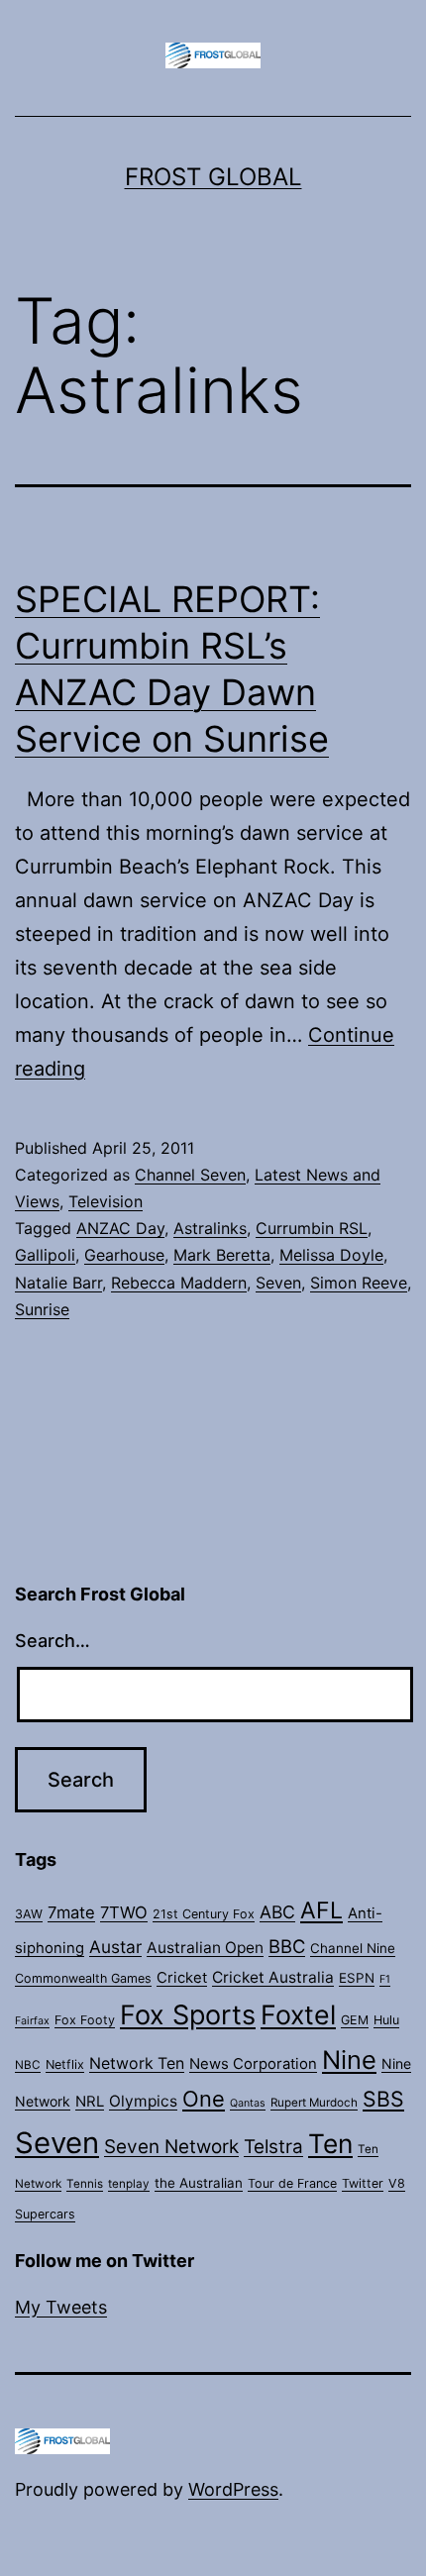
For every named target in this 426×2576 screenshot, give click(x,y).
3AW (29, 1914)
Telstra (273, 2147)
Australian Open (205, 1948)
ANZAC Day (120, 1228)
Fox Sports (188, 2015)
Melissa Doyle (331, 1255)
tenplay (129, 2184)
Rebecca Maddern (179, 1283)
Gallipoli (45, 1255)
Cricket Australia (273, 1977)
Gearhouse (124, 1255)
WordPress (233, 2489)
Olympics (143, 2101)
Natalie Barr (58, 1283)
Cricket (182, 1978)
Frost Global (213, 177)
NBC (28, 2065)
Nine (349, 2060)
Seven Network (171, 2147)
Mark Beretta (222, 1255)
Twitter (363, 2183)
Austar (115, 1947)
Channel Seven (190, 1175)
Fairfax (32, 2021)
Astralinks (210, 1228)
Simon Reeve (359, 1283)
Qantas (248, 2103)
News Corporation (253, 2064)
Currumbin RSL (312, 1228)
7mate (71, 1912)
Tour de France (292, 2183)
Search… (53, 1641)
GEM (355, 2020)
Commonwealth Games (83, 1978)
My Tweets (61, 2307)
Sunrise (42, 1309)
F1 (385, 1979)
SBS (383, 2099)
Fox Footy (85, 2020)
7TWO (124, 1912)
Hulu (386, 2020)
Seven (278, 1283)
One (204, 2099)
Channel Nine (353, 1948)
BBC (287, 1946)
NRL (90, 2102)
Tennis (85, 2184)
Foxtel (298, 2014)
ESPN (357, 1978)
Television (106, 1201)
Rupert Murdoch (314, 2103)
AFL (321, 1910)
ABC (277, 1912)
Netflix (65, 2064)
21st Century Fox (204, 1914)
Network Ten (137, 2063)
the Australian (199, 2183)
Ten (330, 2143)
